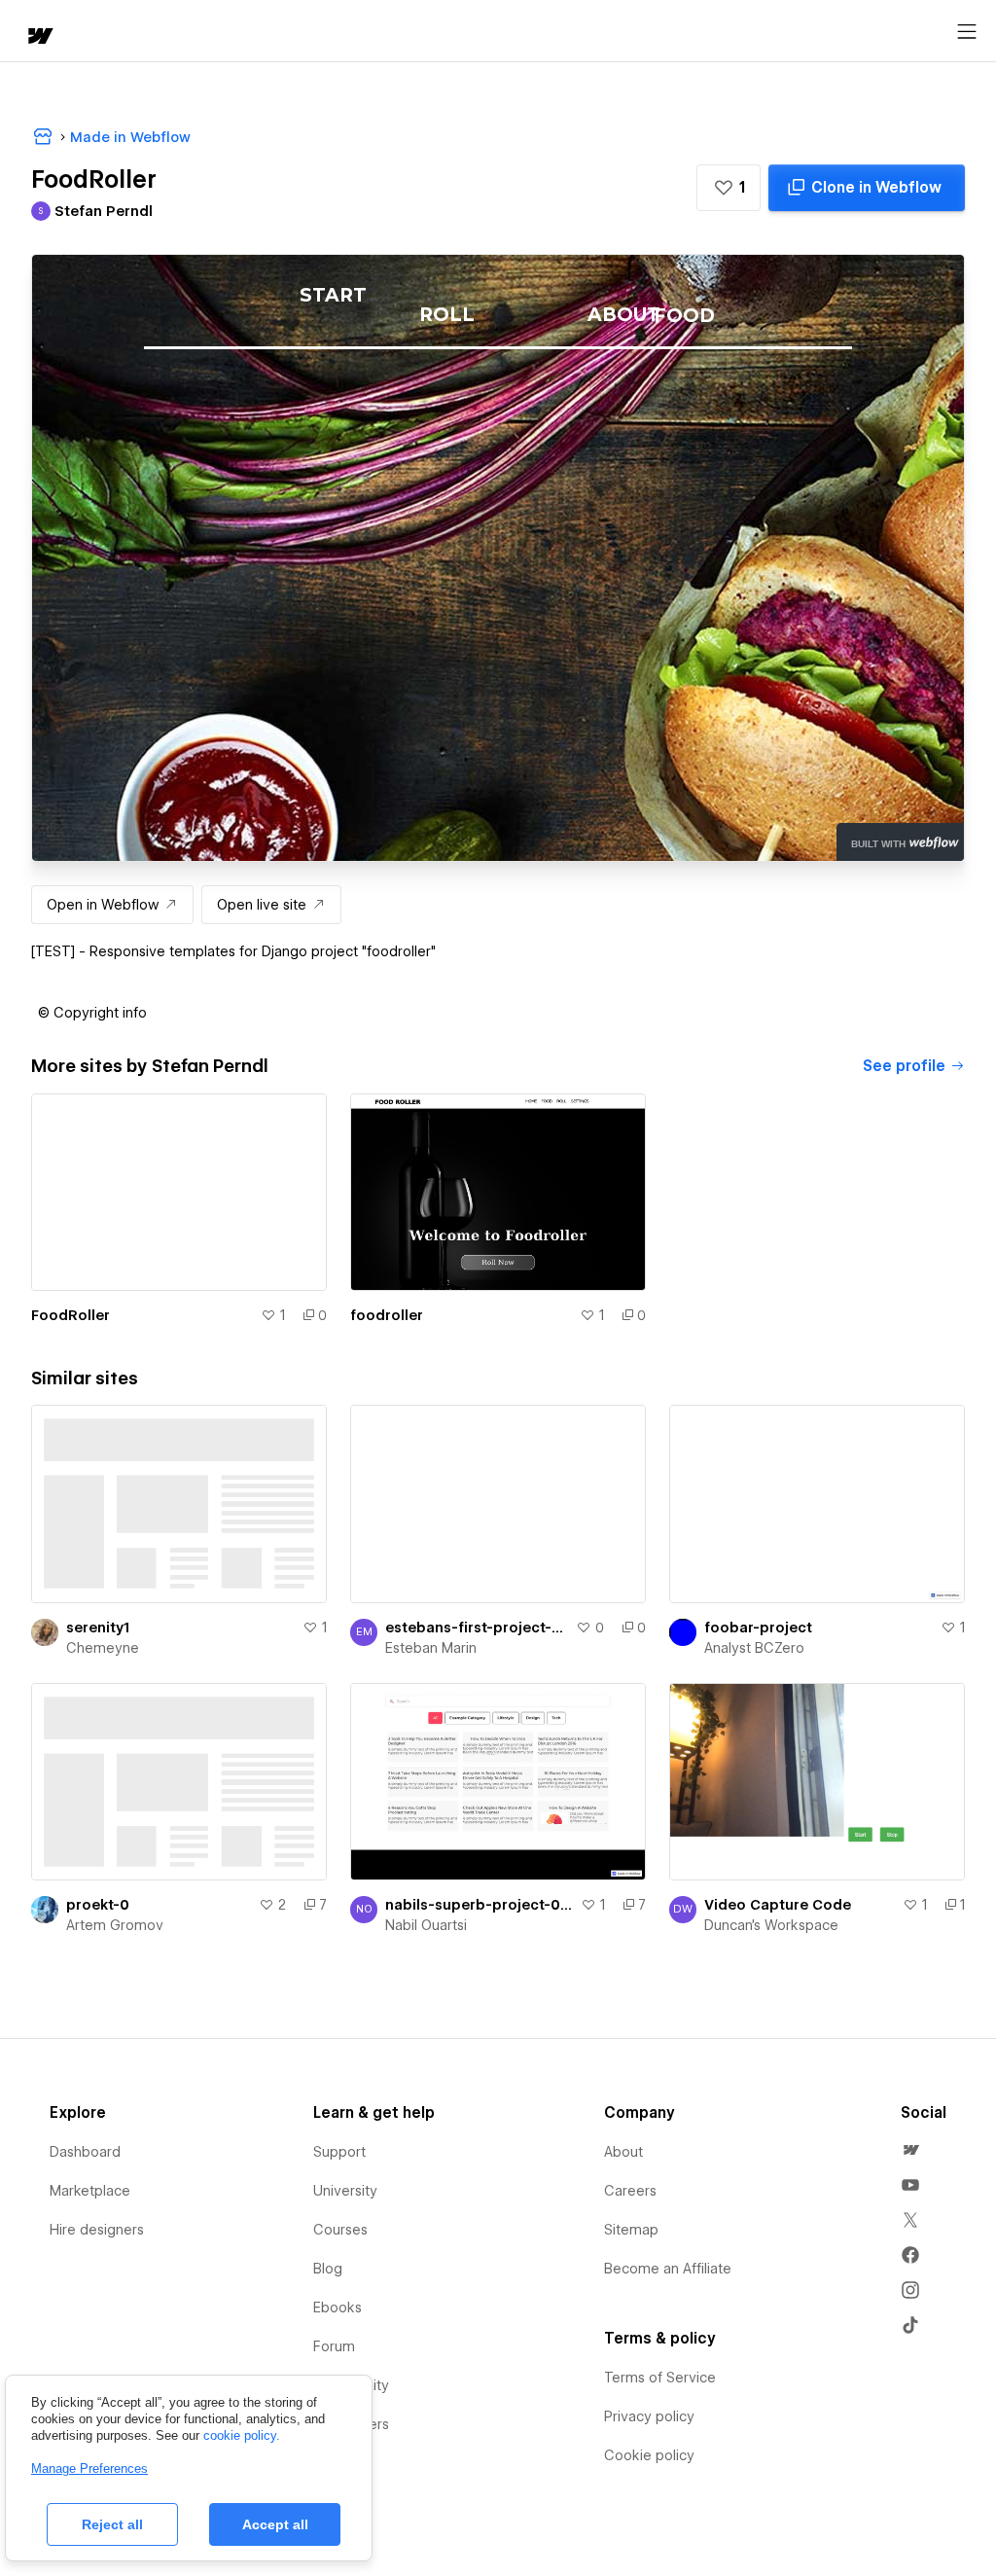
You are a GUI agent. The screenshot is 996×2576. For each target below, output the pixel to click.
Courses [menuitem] (340, 2230)
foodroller (387, 1315)
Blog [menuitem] (328, 2269)
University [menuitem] (345, 2191)
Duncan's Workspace (771, 1925)
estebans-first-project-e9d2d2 (477, 1628)
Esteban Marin (431, 1648)
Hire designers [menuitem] (97, 2230)
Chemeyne (103, 1648)
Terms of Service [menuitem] (660, 2378)
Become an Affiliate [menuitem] (668, 2269)
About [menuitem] (623, 2152)
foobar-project (758, 1628)
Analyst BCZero (754, 1648)
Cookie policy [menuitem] (649, 2455)
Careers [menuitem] (630, 2191)
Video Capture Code (778, 1905)
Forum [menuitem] (334, 2346)
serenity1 (98, 1628)
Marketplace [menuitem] (90, 2191)
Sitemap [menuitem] (631, 2230)
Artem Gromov (115, 1925)
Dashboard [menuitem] (85, 2152)
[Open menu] (967, 32)
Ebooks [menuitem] (338, 2308)
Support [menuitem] (339, 2152)
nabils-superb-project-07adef (479, 1905)
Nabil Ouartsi (426, 1925)
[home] (39, 37)
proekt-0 (98, 1905)
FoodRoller (71, 1315)
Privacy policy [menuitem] (649, 2416)
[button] (729, 188)
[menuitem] (910, 2150)
